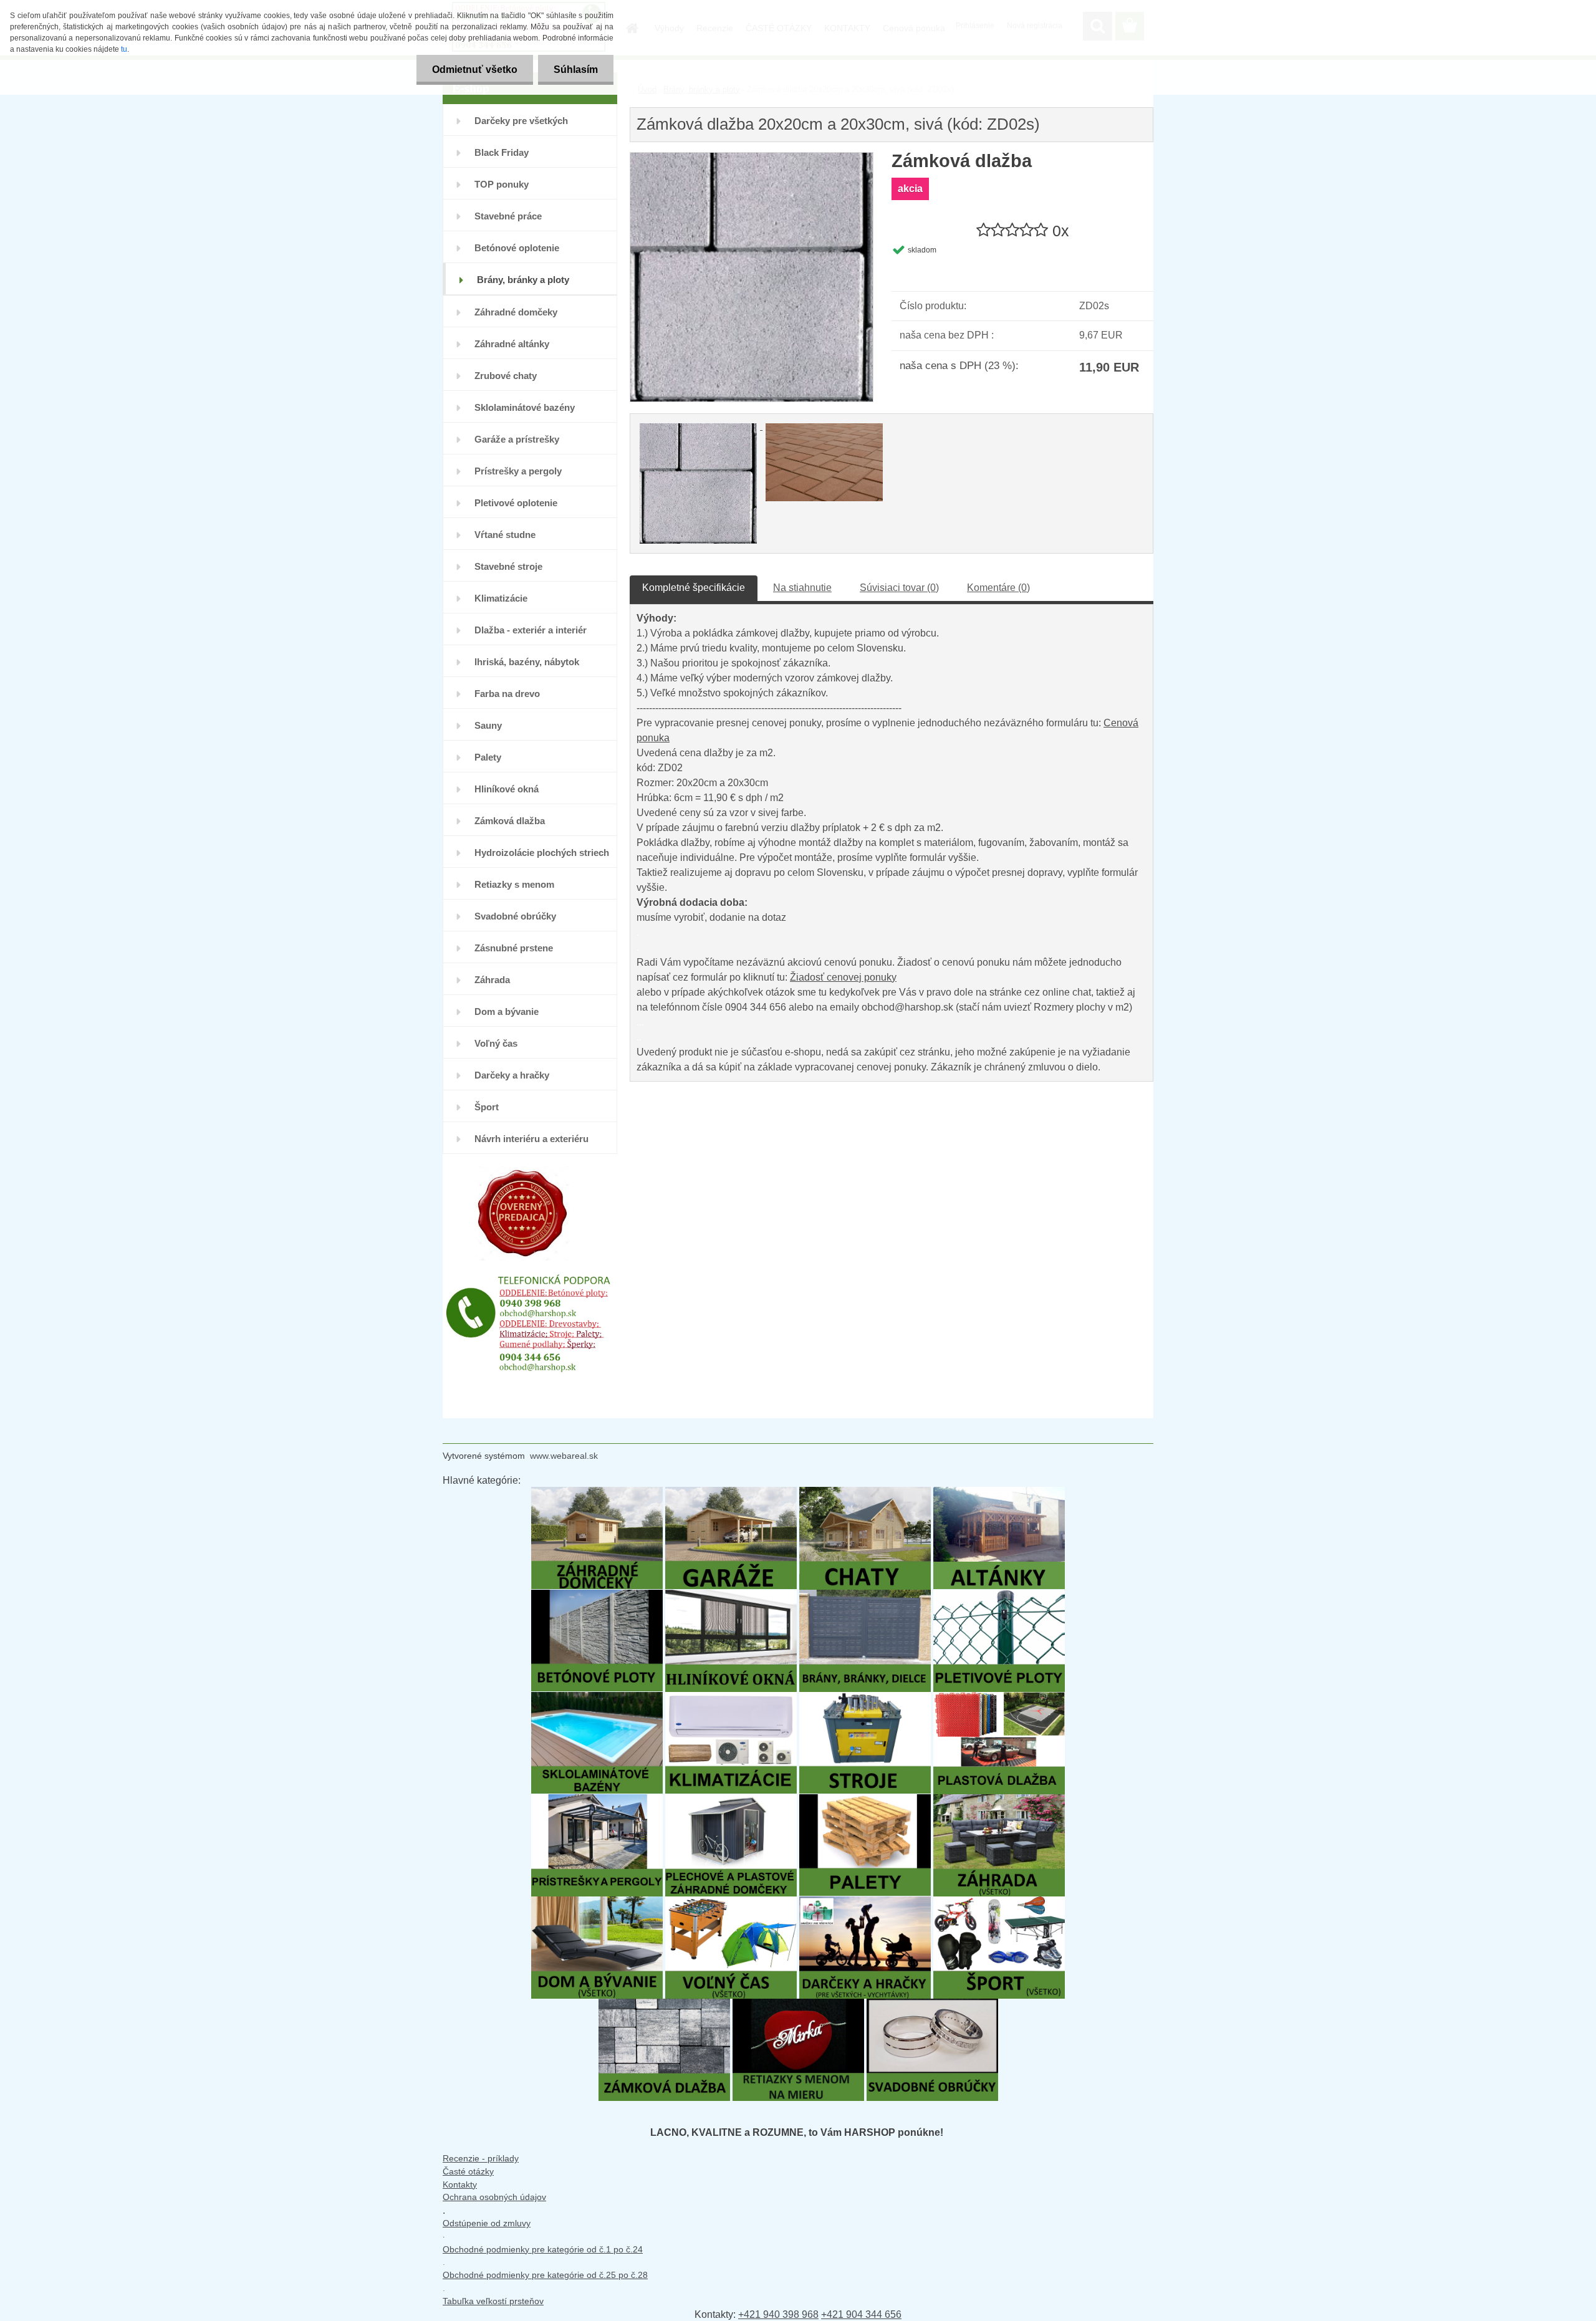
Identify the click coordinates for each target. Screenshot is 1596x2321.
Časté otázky (468, 2171)
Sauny (488, 725)
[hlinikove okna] (731, 1596)
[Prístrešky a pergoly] (597, 1800)
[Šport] (999, 1902)
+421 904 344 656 (861, 2314)
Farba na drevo (507, 694)
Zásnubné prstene (514, 948)
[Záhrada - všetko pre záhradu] (999, 1800)
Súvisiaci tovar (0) (899, 588)
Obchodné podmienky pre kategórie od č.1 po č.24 (543, 2249)
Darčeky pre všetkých (521, 121)
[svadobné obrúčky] (932, 2005)
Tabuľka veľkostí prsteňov (493, 2301)
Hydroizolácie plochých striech (542, 853)
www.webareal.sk (564, 1456)
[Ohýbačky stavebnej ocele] (865, 1698)
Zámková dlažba (510, 821)
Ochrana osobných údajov (494, 2197)
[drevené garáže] (731, 1493)
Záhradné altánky (512, 344)
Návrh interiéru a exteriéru (531, 1139)
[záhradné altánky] (999, 1493)
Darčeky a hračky (512, 1075)
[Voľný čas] (731, 1902)
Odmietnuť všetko (475, 70)
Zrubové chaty (506, 376)
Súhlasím (576, 70)
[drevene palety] (865, 1800)
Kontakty (460, 2184)
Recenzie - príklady (481, 2158)
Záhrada (492, 980)
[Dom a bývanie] (597, 1902)
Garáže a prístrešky (517, 439)
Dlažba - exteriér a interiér (531, 630)
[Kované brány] (865, 1596)
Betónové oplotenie (517, 248)
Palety (488, 757)
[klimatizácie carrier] (731, 1698)
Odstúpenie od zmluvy (487, 2223)
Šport (487, 1107)
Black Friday (502, 152)
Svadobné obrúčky (515, 916)
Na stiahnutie (802, 588)
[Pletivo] (999, 1596)
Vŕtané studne (505, 535)
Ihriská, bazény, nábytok (527, 662)
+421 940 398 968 (778, 2314)
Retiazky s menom (514, 884)
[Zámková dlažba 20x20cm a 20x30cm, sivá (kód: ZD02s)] (752, 159)
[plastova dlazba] (999, 1698)
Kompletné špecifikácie (694, 588)
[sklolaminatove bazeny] (597, 1698)
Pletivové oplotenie (516, 503)
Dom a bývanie (507, 1012)
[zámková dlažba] (664, 2005)
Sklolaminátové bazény (525, 407)
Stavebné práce (508, 216)
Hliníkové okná (507, 789)
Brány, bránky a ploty (523, 280)
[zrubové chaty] (865, 1493)
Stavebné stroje (508, 566)
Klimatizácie (501, 598)
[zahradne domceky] (597, 1493)
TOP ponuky (502, 184)
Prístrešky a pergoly (518, 471)
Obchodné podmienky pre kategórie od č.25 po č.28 (545, 2275)
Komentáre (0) (998, 588)
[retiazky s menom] (798, 2005)
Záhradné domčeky (516, 312)
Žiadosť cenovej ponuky (843, 977)
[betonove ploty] (597, 1596)
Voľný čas (496, 1043)
